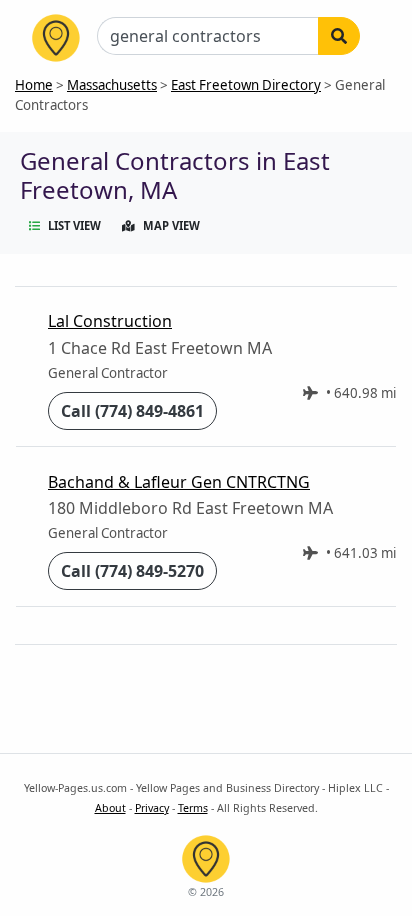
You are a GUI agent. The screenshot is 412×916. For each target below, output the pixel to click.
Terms (193, 808)
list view (74, 225)
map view (171, 225)
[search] (339, 36)
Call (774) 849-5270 (132, 571)
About (110, 808)
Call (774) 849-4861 (132, 411)
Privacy (152, 808)
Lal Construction (110, 321)
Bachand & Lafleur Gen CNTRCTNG (179, 482)
